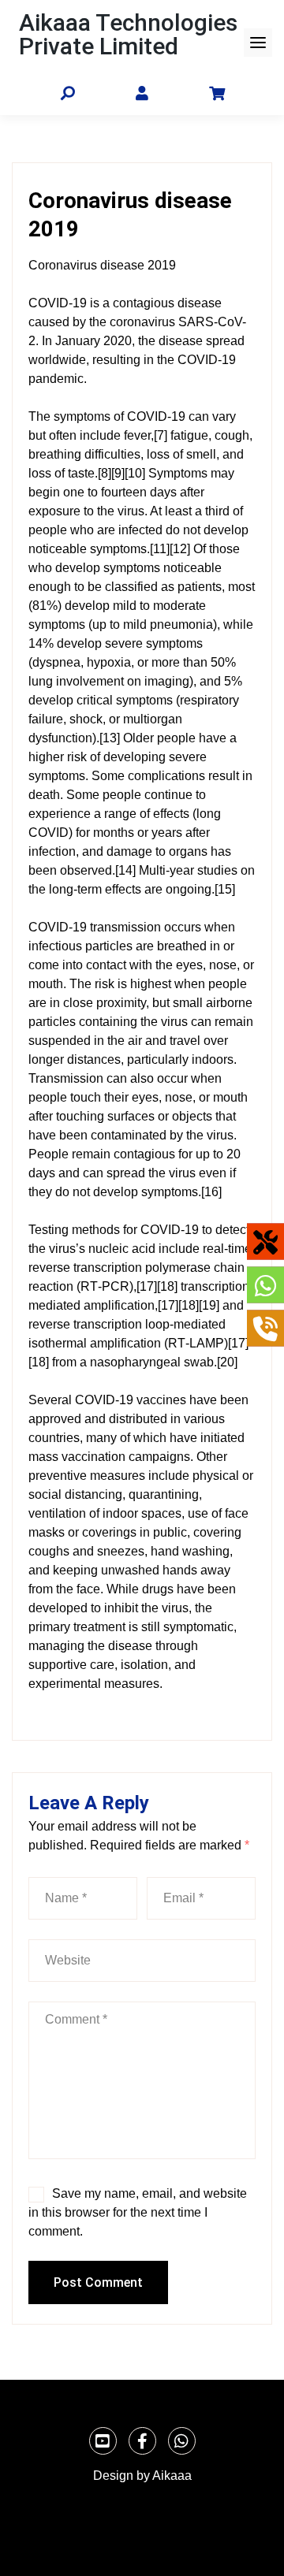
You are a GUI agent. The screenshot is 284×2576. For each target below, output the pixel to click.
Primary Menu (258, 43)
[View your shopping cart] (217, 93)
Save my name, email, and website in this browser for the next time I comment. (138, 2212)
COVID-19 (58, 303)
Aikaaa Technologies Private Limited (128, 34)
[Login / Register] (142, 94)
